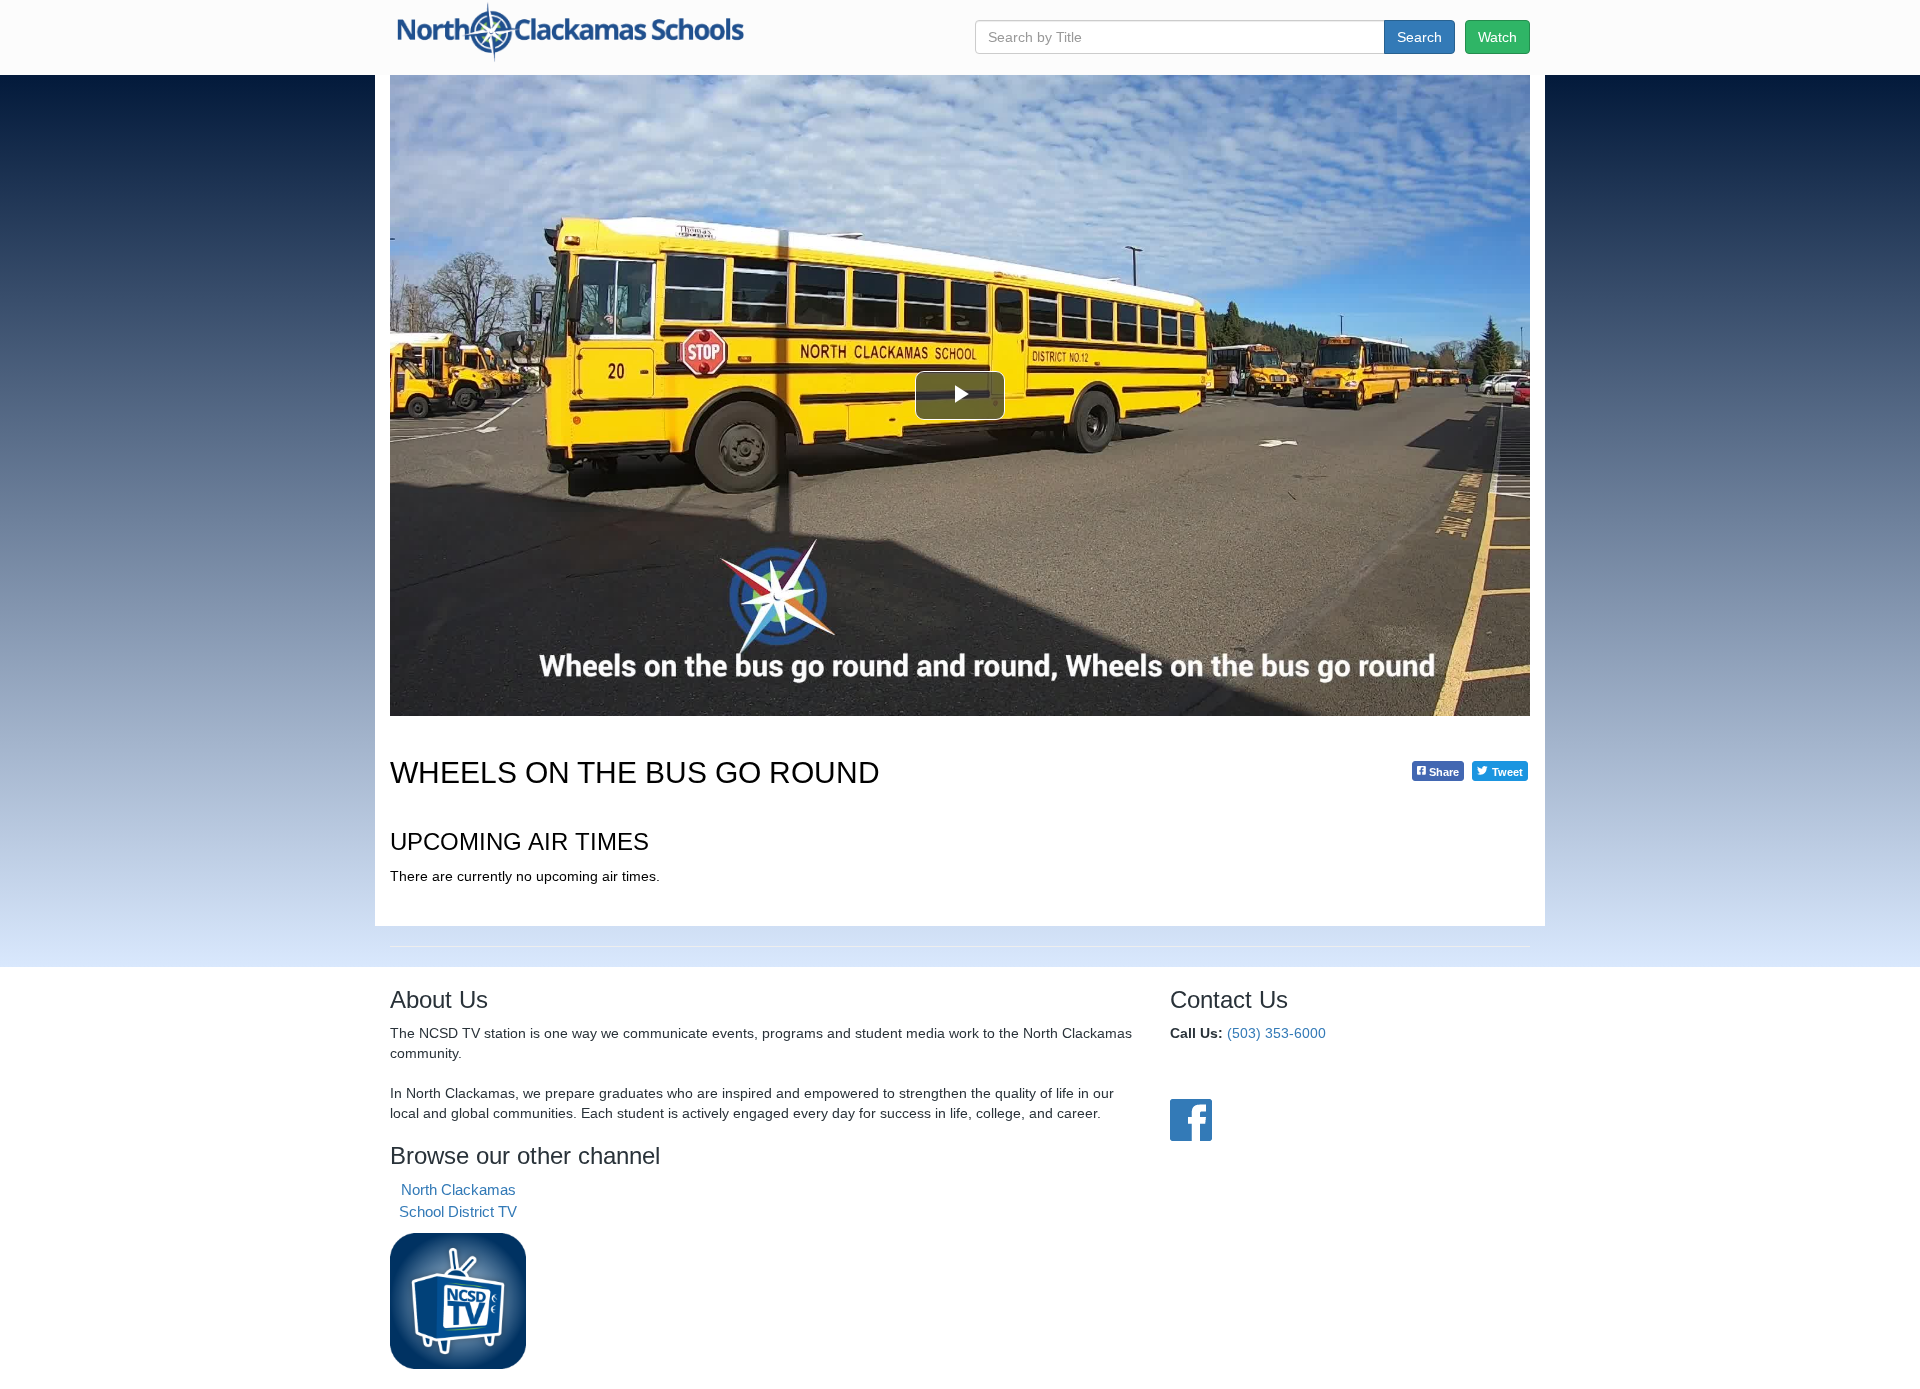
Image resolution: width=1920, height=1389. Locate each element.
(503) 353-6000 (1276, 1033)
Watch (1497, 37)
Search (1419, 37)
